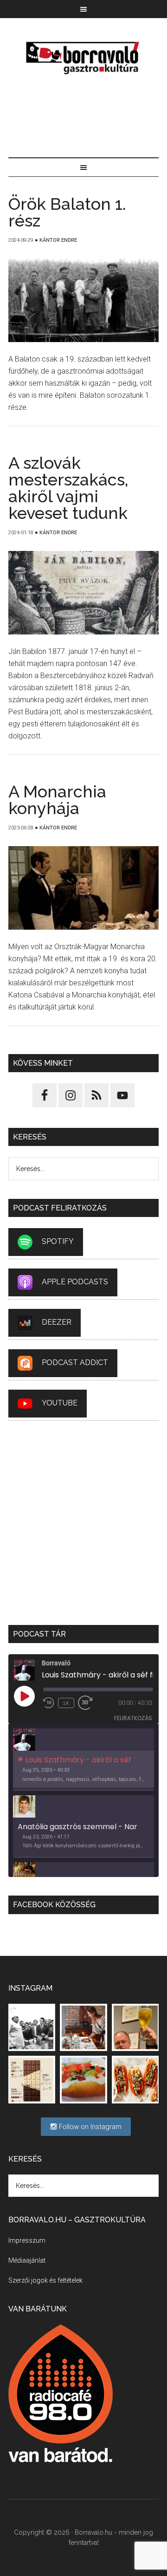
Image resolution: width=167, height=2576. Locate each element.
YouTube (60, 1403)
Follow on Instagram (89, 2127)
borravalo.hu (83, 58)
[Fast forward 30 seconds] (89, 1703)
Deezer (57, 1322)
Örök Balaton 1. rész (67, 212)
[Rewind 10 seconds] (49, 1703)
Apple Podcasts (75, 1282)
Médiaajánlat (27, 2260)
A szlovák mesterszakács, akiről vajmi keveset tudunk (68, 488)
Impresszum (27, 2240)
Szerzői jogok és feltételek (45, 2280)
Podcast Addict (75, 1362)
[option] (83, 1760)
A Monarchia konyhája (57, 800)
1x (66, 1703)
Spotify (58, 1241)
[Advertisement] (83, 118)
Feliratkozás (133, 1718)
